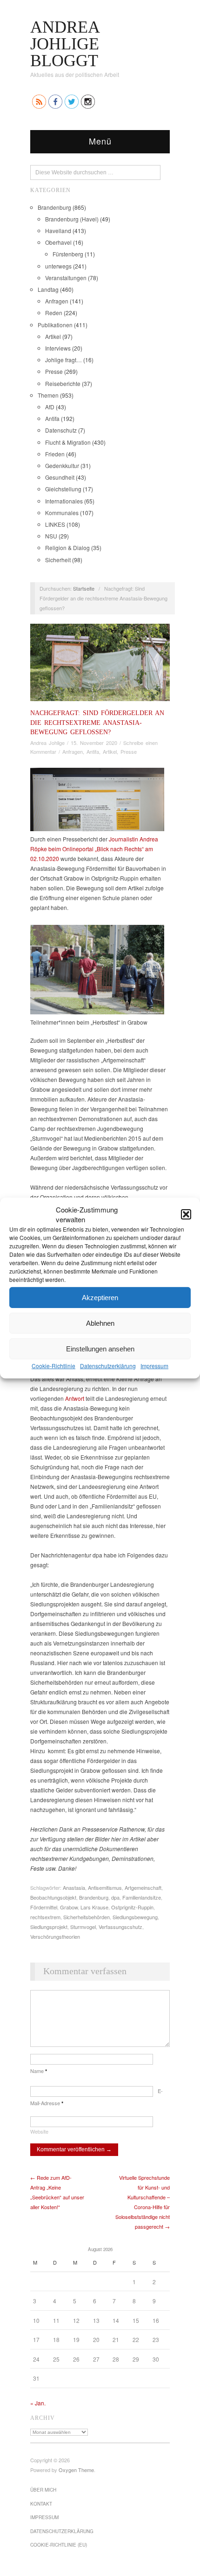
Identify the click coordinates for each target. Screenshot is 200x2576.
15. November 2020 (94, 743)
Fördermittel (44, 1907)
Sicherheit (58, 560)
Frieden (55, 454)
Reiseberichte (63, 383)
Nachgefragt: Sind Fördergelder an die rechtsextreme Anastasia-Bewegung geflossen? (97, 722)
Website (39, 2131)
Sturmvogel (83, 1927)
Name (39, 2071)
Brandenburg (54, 207)
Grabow (69, 1907)
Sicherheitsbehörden (87, 1917)
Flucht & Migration (68, 442)
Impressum (154, 1366)
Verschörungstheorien (55, 1936)
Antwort (75, 1398)
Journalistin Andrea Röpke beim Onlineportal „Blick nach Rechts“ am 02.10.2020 (94, 849)
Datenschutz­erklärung (108, 1366)
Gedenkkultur (62, 465)
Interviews (58, 348)
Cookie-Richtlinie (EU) (59, 2545)
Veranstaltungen (66, 278)
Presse (54, 371)
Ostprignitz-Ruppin (132, 1907)
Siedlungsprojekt (49, 1927)
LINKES (55, 524)
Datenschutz (61, 430)
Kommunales (62, 513)
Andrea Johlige (47, 743)
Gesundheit (60, 477)
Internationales (64, 501)
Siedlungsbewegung (135, 1917)
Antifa (52, 418)
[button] (186, 1214)
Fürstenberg (68, 254)
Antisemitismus (105, 1887)
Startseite (84, 588)
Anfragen (57, 301)
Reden (54, 313)
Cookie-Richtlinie (53, 1366)
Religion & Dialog (67, 548)
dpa (115, 1897)
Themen (48, 395)
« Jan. (38, 2403)
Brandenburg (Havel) (72, 219)
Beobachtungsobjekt (53, 1897)
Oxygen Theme (76, 2470)
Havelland (58, 231)
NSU (51, 536)
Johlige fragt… (63, 360)
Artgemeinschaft (143, 1887)
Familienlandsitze (142, 1897)
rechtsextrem (45, 1917)
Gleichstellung (63, 489)
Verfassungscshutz (120, 1927)
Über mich (43, 2490)
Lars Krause (94, 1907)
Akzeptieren (100, 1297)
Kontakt (41, 2504)
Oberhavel (58, 242)
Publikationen (55, 325)
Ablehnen (100, 1323)
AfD (50, 407)
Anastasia (74, 1887)
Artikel (53, 336)
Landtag (48, 289)
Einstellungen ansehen (100, 1348)
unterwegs (58, 266)
